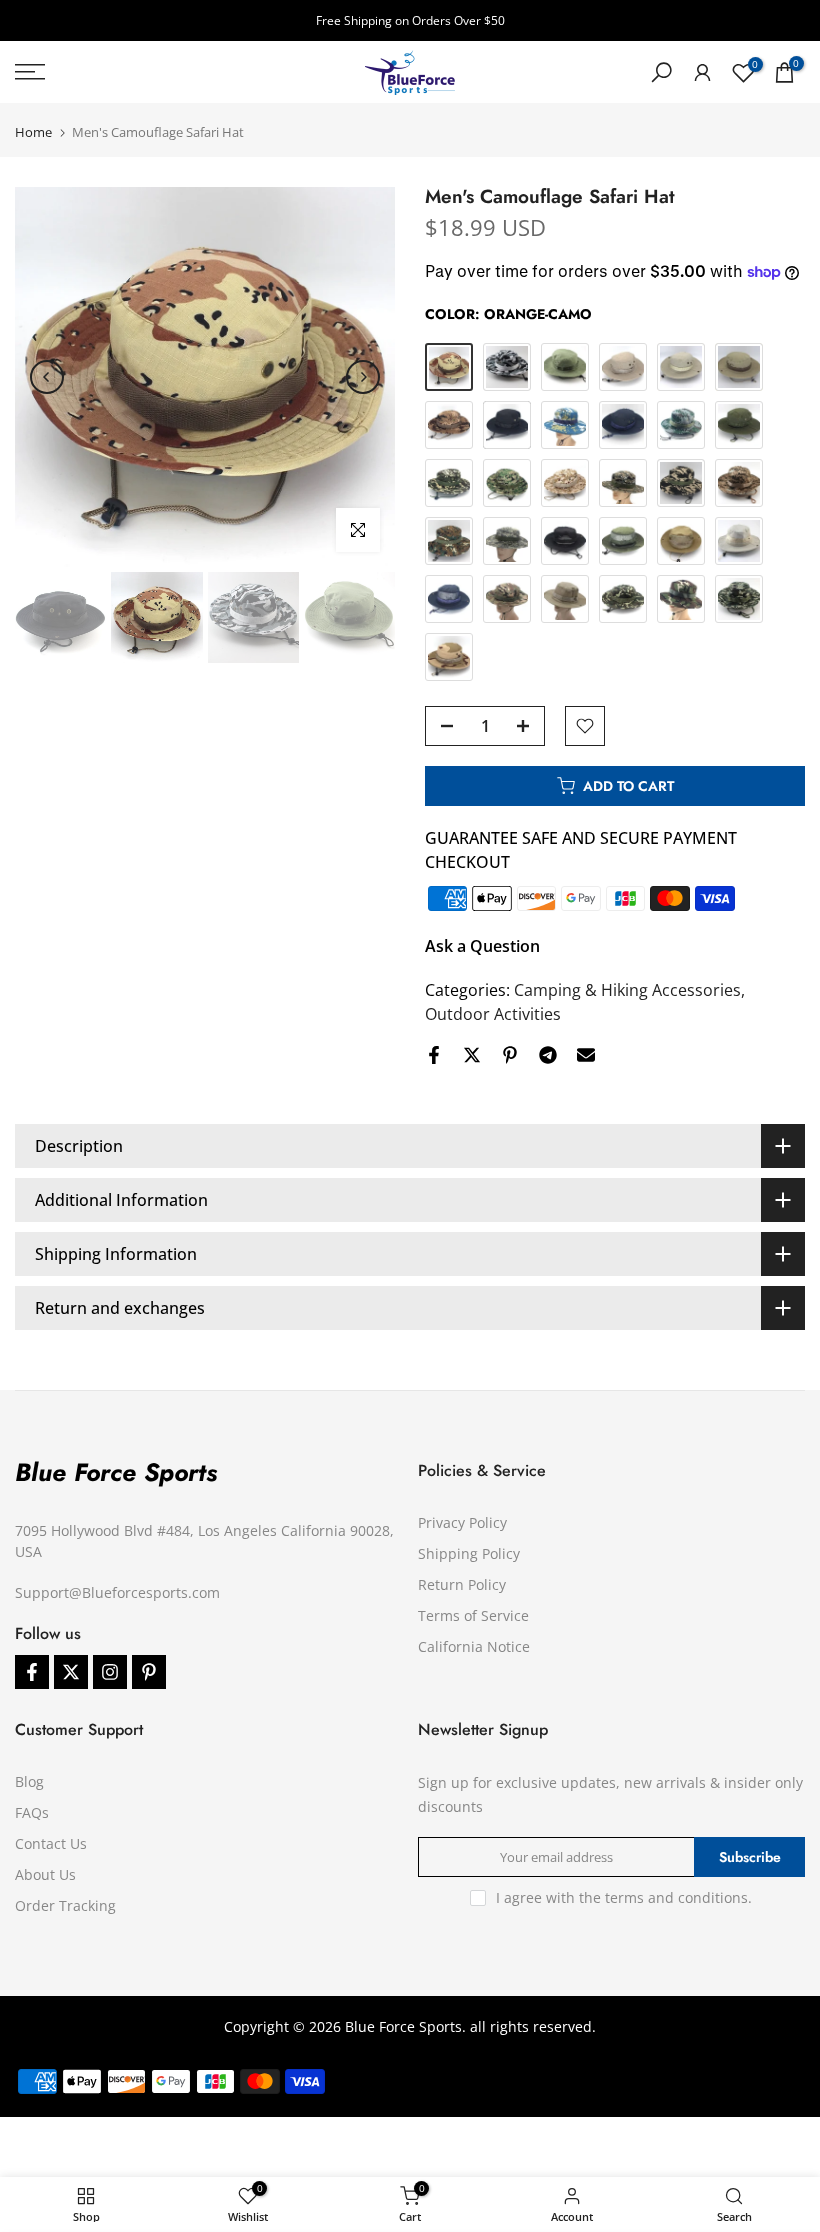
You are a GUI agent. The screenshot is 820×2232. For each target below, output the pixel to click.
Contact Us (51, 1843)
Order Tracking (65, 1905)
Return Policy (462, 1584)
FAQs (32, 1812)
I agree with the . (624, 1897)
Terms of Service (473, 1615)
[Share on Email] (586, 1055)
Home (33, 132)
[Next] (363, 377)
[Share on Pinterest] (510, 1055)
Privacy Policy (462, 1522)
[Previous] (47, 377)
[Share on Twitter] (472, 1055)
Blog (29, 1781)
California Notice (474, 1646)
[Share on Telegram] (548, 1055)
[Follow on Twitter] (71, 1672)
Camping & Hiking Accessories (627, 990)
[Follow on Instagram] (110, 1672)
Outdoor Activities (493, 1014)
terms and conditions (676, 1897)
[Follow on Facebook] (32, 1672)
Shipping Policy (469, 1553)
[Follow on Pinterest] (149, 1672)
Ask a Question (482, 946)
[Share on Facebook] (434, 1055)
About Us (45, 1874)
